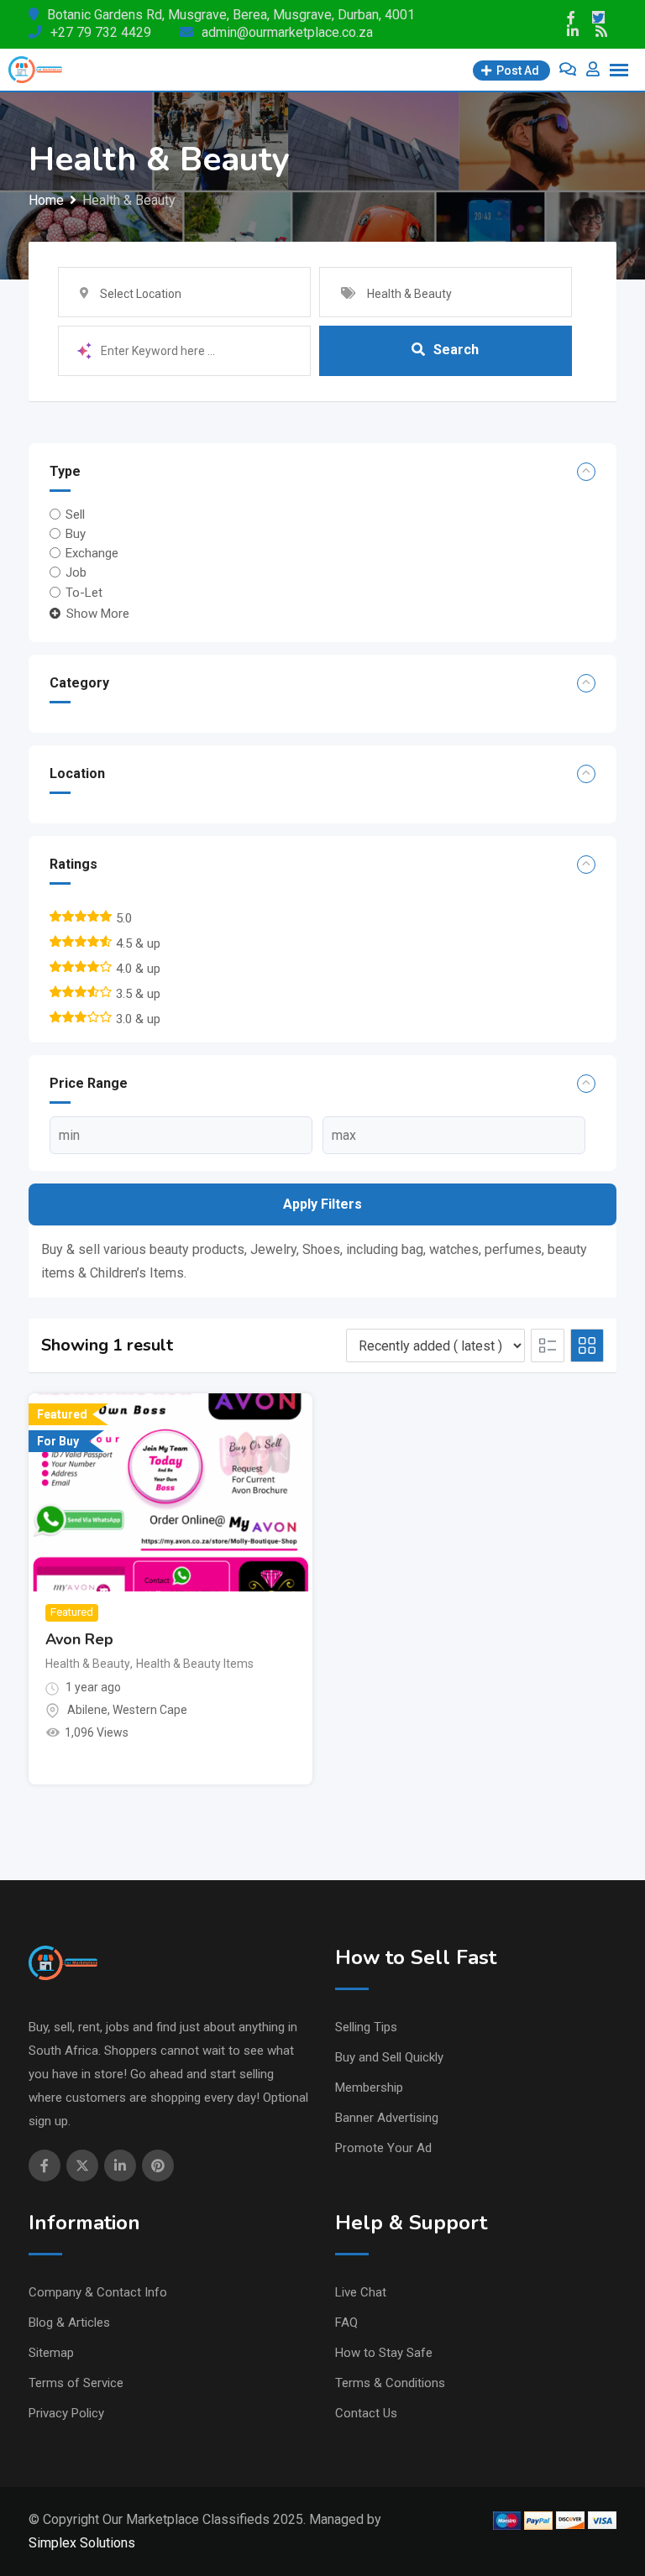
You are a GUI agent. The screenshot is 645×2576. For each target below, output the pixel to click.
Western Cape (150, 1710)
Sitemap (51, 2353)
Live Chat (361, 2292)
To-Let (84, 593)
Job (76, 572)
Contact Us (366, 2413)
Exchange (92, 553)
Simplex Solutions (82, 2543)
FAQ (346, 2323)
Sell (75, 514)
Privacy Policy (66, 2413)
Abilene (87, 1710)
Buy (76, 534)
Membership (369, 2087)
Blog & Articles (69, 2323)
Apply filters (322, 1204)
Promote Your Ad (383, 2148)
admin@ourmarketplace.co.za (287, 32)
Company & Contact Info (98, 2292)
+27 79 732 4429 (101, 32)
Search (456, 350)
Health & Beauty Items (195, 1664)
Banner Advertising (387, 2118)
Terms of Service (76, 2383)
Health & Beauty (88, 1664)
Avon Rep (79, 1639)
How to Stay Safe (384, 2353)
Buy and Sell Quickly (389, 2057)
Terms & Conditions (390, 2383)
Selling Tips (366, 2027)
